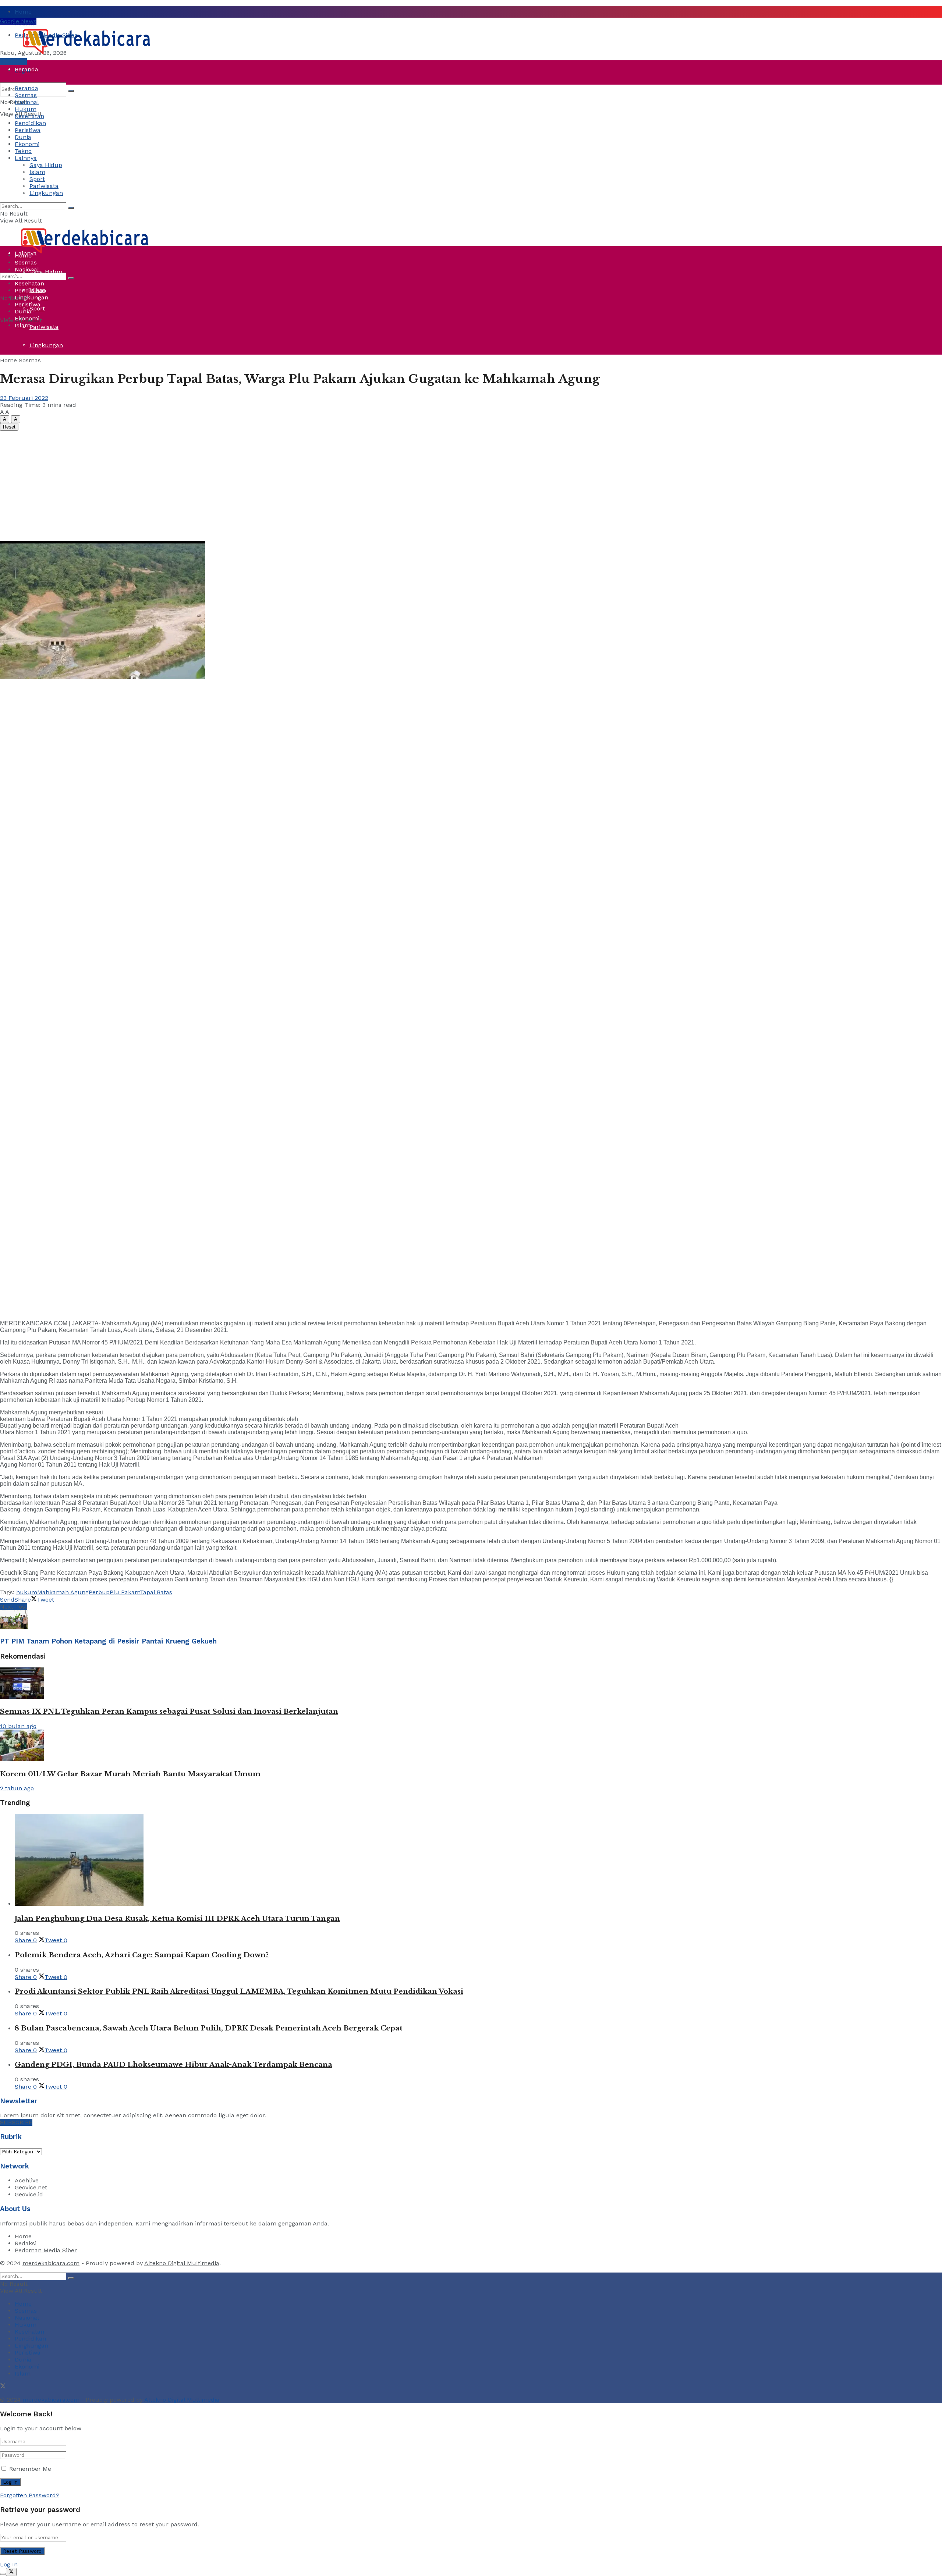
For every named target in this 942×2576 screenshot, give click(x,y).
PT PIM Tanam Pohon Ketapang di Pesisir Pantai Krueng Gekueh (108, 1641)
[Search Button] (71, 91)
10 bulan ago (18, 1726)
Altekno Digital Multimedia (182, 2263)
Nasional (27, 102)
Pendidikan (30, 123)
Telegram (13, 62)
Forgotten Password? (30, 2495)
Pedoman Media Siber (46, 2250)
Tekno (23, 151)
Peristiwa (28, 180)
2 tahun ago (17, 1788)
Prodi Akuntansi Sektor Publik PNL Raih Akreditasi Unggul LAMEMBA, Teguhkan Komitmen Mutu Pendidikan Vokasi (239, 1991)
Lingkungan (46, 345)
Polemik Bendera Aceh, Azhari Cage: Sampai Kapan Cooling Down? (142, 1955)
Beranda (26, 69)
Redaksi (26, 2243)
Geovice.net (31, 2187)
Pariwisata (44, 327)
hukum (27, 1592)
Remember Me (30, 2469)
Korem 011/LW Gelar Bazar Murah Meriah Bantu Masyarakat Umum (130, 1774)
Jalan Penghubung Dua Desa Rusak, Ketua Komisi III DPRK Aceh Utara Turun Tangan (177, 1918)
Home (23, 12)
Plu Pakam (125, 1592)
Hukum (26, 109)
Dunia (23, 198)
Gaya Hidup (46, 165)
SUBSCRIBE (16, 2122)
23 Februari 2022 (24, 398)
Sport (37, 308)
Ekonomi (27, 144)
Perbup (99, 1592)
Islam (37, 172)
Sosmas (26, 95)
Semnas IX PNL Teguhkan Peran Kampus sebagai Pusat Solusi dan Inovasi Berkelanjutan (169, 1711)
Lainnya (26, 158)
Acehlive (27, 2180)
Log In (9, 2564)
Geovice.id (29, 2194)
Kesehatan (29, 116)
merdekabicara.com (51, 2263)
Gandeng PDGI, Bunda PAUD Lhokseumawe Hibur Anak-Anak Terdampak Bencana (173, 2065)
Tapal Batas (156, 1592)
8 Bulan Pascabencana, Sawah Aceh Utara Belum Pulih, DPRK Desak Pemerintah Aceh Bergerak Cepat (209, 2028)
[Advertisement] (471, 486)
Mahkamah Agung (63, 1592)
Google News (18, 21)
